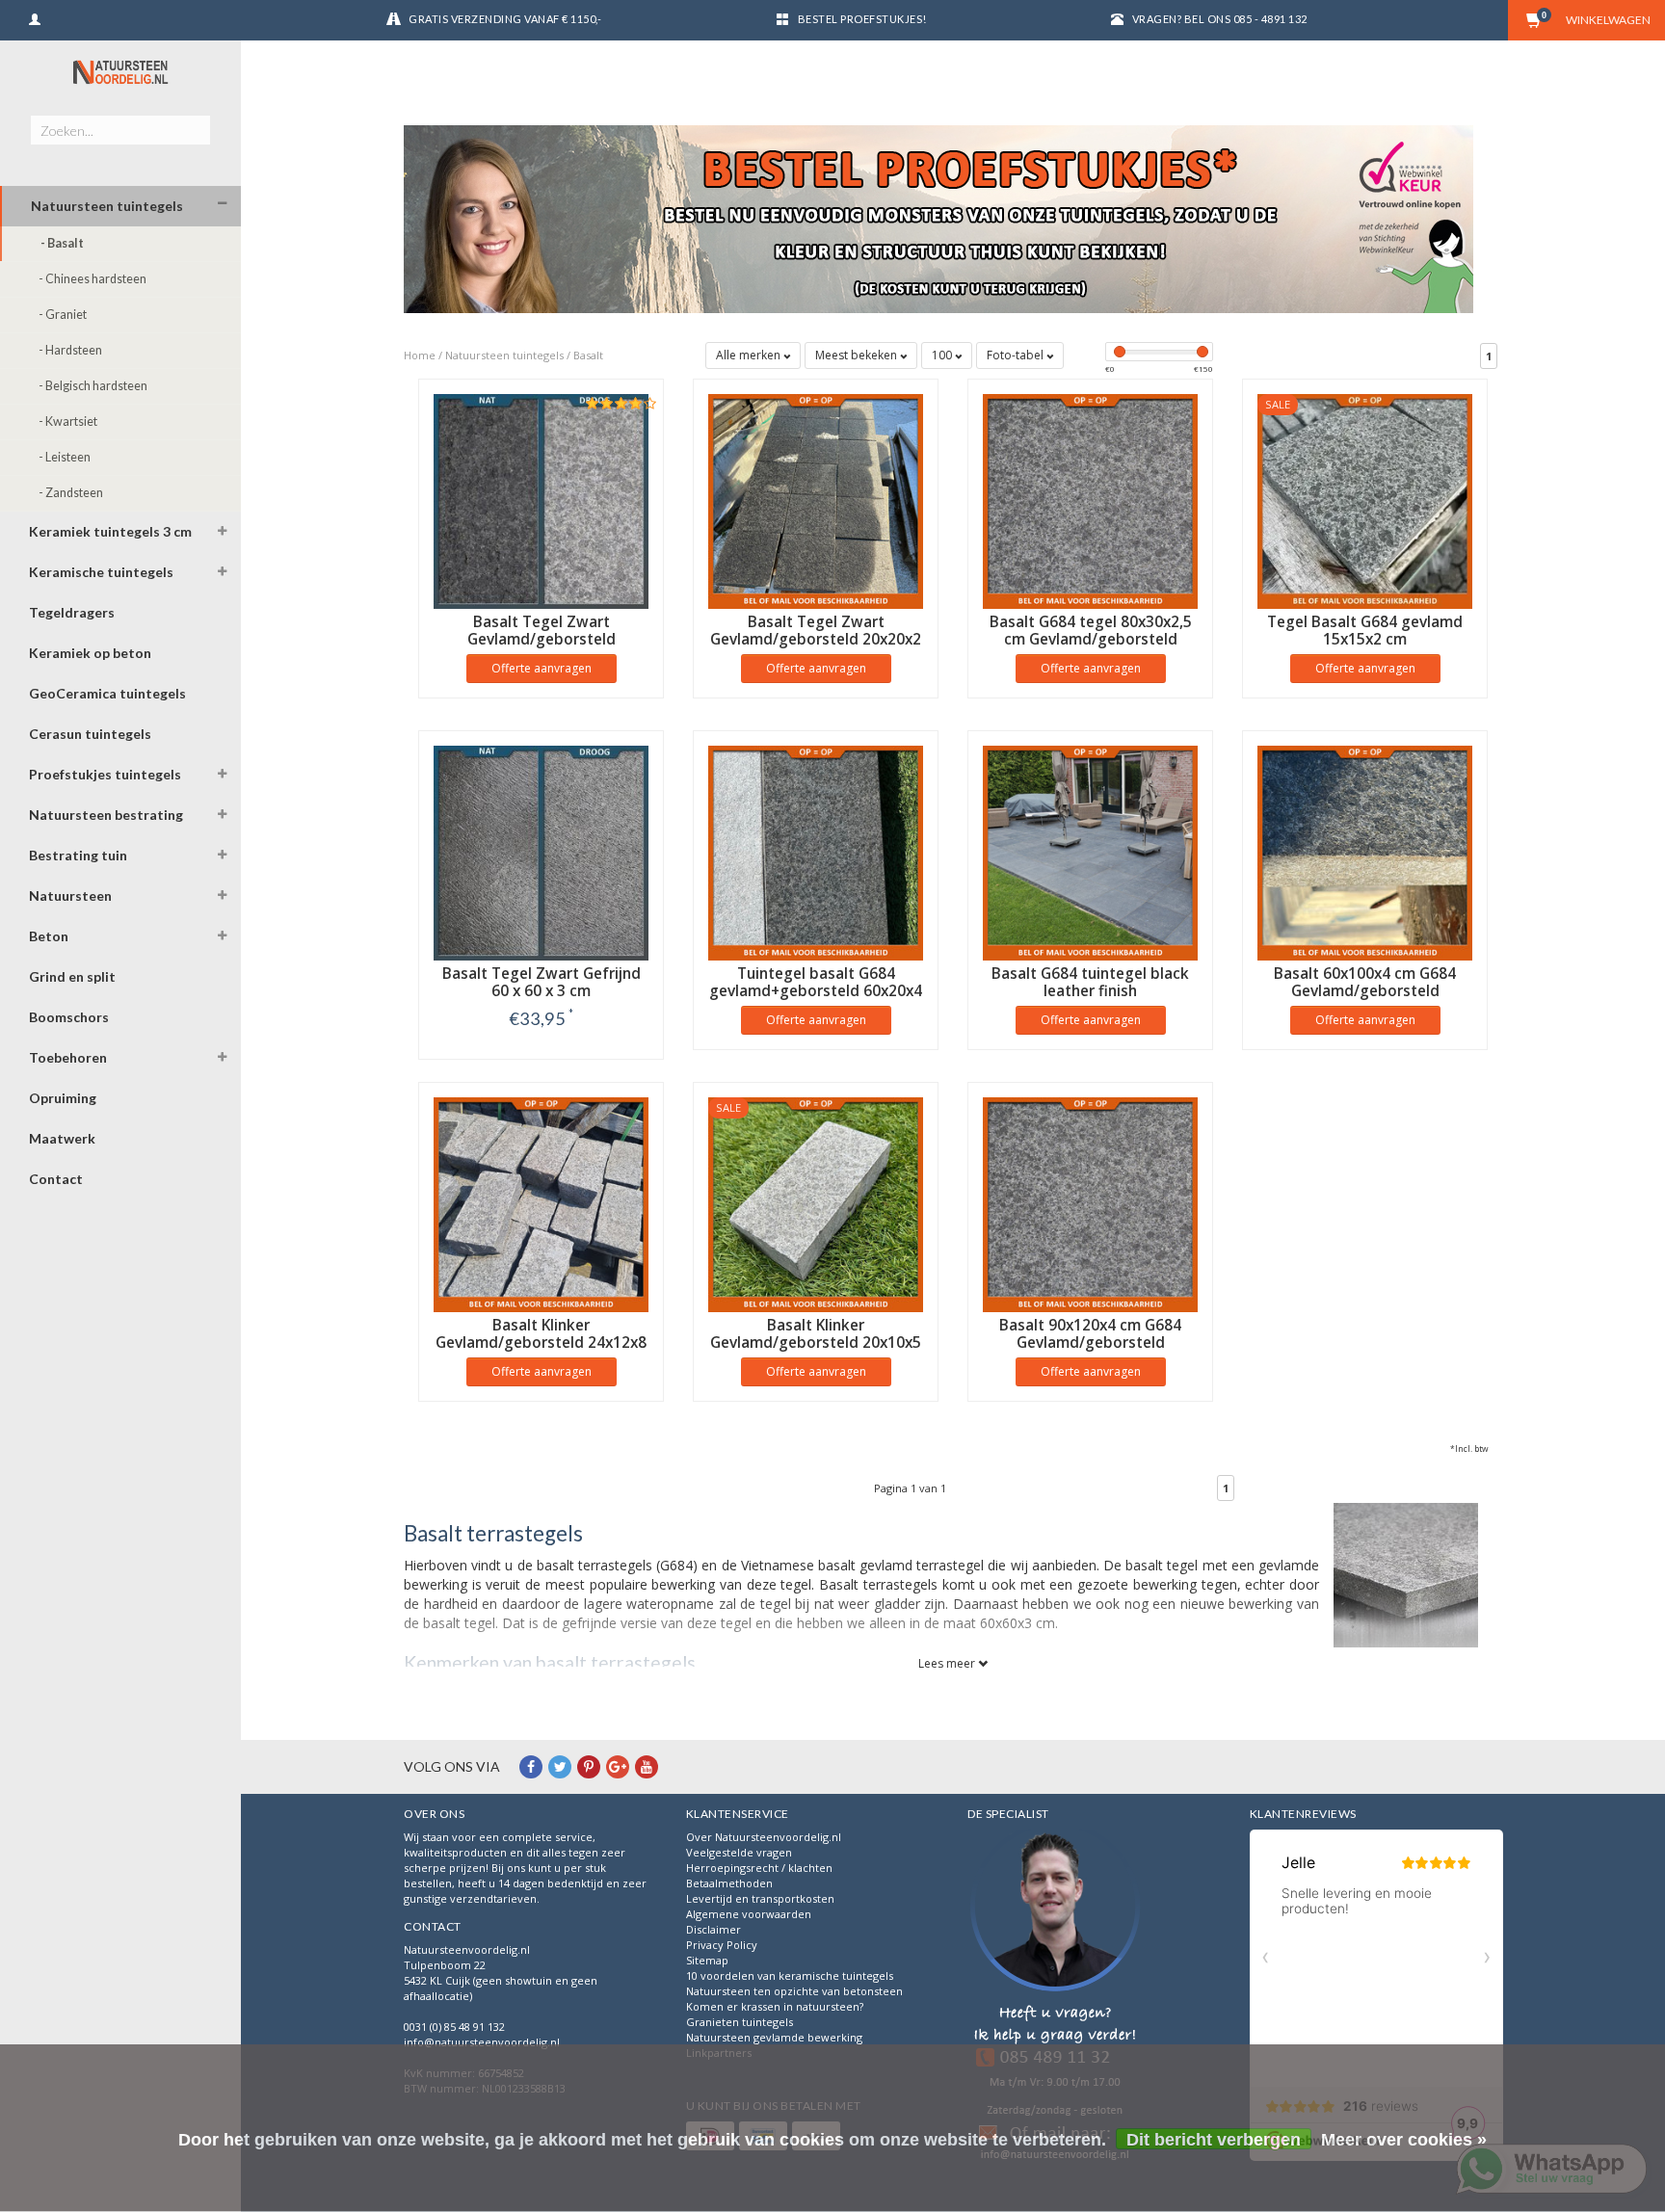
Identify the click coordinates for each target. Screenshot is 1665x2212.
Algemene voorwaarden (749, 1914)
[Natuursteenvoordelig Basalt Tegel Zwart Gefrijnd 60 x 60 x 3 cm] (541, 851)
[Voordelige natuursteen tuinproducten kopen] (120, 72)
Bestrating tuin (78, 855)
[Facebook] (531, 1766)
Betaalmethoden (729, 1883)
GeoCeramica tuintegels (107, 693)
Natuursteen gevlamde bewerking (774, 2037)
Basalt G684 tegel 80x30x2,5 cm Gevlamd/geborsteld (1091, 631)
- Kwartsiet (68, 421)
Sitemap (707, 1960)
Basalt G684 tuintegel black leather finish (1090, 982)
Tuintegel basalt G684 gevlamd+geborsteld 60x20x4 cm (816, 991)
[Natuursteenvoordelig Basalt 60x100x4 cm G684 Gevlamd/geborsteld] (1365, 851)
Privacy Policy (722, 1945)
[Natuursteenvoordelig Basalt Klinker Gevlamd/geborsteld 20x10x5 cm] (816, 1203)
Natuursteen (70, 895)
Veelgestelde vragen (739, 1852)
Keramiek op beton (90, 653)
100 (943, 355)
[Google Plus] (618, 1766)
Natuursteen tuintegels (107, 206)
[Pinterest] (589, 1766)
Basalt (588, 355)
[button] (223, 204)
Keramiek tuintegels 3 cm (110, 531)
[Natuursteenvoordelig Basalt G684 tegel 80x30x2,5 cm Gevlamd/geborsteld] (1090, 500)
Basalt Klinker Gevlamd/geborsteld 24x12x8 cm (541, 1343)
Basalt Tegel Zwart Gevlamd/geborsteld (542, 631)
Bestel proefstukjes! (862, 19)
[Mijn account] (35, 17)
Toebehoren (68, 1057)
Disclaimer (714, 1929)
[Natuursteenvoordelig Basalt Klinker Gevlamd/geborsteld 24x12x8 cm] (541, 1203)
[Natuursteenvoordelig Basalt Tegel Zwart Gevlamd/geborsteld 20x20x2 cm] (816, 500)
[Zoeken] (195, 119)
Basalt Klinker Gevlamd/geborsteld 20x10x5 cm (816, 1343)
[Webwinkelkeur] (1055, 1998)
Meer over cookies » (1404, 2140)
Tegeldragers (72, 612)
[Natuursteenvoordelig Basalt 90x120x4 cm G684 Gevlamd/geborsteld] (1090, 1203)
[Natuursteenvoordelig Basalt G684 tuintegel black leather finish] (1090, 851)
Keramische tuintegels (101, 572)
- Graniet (63, 315)
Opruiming (63, 1098)
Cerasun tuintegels (90, 734)
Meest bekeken (858, 355)
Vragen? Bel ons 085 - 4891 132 (1220, 19)
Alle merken (750, 355)
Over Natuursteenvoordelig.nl (764, 1837)
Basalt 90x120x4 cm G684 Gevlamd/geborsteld (1090, 1334)
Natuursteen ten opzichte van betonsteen (794, 1991)
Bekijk (541, 1058)
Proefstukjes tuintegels (105, 774)
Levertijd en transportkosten (760, 1898)
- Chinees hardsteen (92, 279)
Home (420, 355)
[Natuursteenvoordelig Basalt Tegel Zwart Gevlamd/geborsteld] (541, 500)
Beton (49, 936)
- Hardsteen (70, 350)
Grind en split (72, 976)
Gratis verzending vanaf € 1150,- (505, 19)
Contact (56, 1179)
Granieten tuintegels (740, 2022)
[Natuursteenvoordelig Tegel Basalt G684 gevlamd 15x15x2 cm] (1365, 500)
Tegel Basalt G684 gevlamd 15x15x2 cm (1365, 631)
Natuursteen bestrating (106, 815)
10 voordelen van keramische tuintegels (790, 1975)
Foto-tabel (1017, 355)
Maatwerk (62, 1138)
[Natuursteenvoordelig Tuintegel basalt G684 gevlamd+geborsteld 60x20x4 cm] (816, 851)
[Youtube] (647, 1766)
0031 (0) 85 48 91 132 (454, 2027)
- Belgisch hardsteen (93, 386)
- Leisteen (65, 457)
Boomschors (69, 1017)
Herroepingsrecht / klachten (759, 1868)
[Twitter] (560, 1766)
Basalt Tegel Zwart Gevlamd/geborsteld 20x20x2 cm (816, 639)
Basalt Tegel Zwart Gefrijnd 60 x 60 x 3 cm (542, 982)
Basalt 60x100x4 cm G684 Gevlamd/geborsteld (1365, 982)
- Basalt (62, 243)
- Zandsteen (71, 493)
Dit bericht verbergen (1214, 2140)
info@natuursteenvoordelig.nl (482, 2042)
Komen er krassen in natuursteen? (775, 2006)
